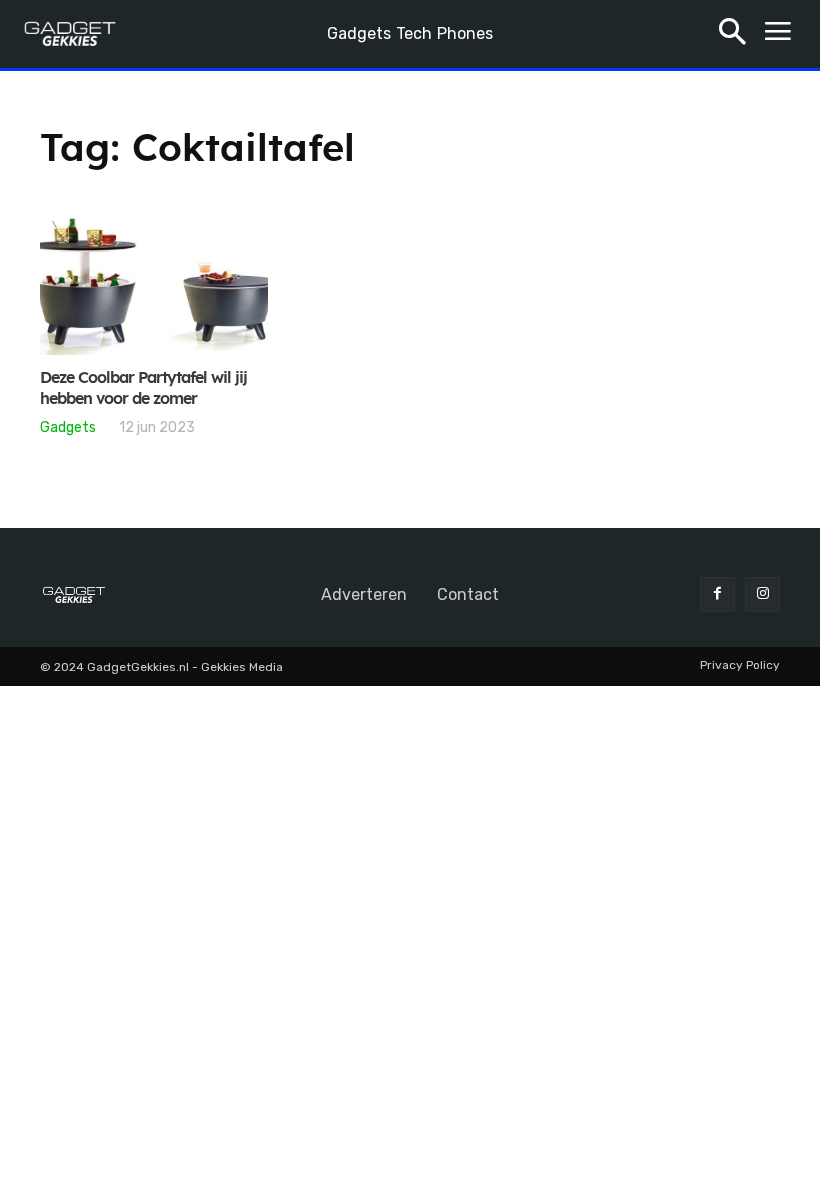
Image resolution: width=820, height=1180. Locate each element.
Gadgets (68, 427)
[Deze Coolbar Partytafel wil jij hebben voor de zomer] (154, 286)
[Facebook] (717, 594)
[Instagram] (762, 594)
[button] (732, 34)
